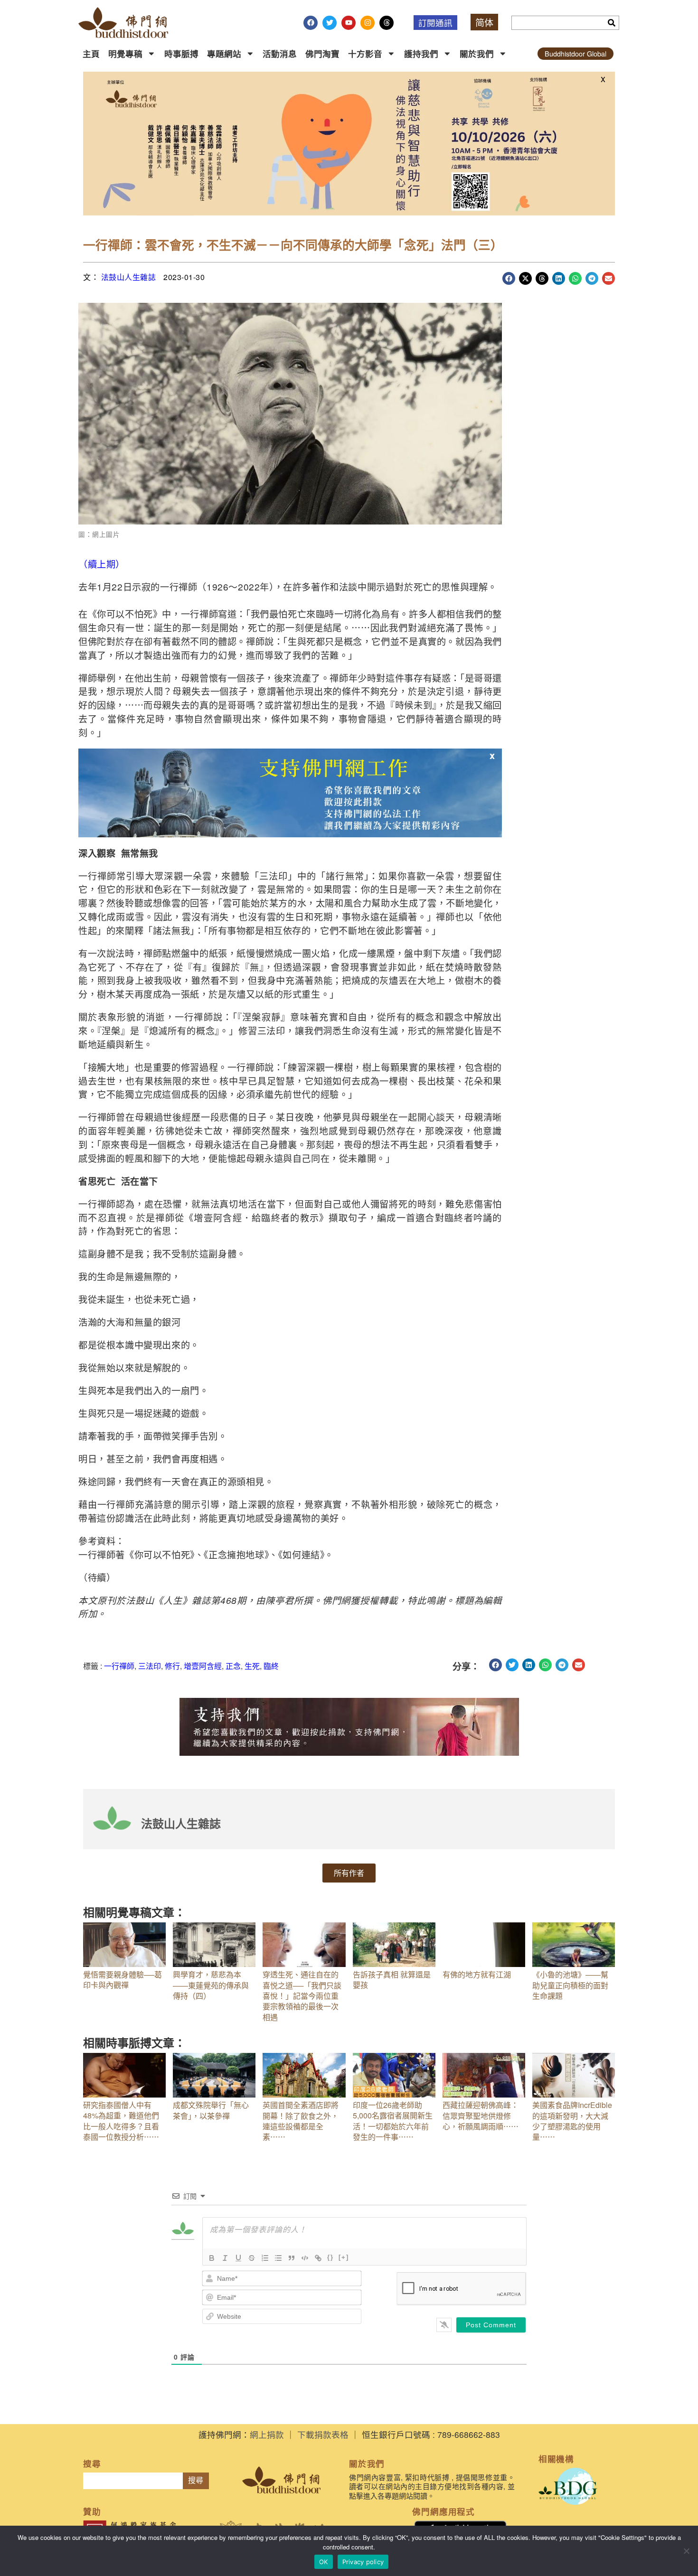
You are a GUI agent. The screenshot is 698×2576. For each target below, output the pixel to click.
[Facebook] (311, 23)
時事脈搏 (181, 53)
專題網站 (224, 53)
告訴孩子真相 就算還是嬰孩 (392, 1980)
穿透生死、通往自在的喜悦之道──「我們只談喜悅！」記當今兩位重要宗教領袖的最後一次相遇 (302, 1996)
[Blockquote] (292, 2258)
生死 (252, 1666)
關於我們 (477, 53)
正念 (233, 1666)
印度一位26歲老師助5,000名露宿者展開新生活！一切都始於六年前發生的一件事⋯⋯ (393, 2121)
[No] (686, 2551)
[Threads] (387, 23)
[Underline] (238, 2258)
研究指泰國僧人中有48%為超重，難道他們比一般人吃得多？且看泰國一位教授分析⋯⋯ (121, 2121)
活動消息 (280, 53)
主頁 (91, 53)
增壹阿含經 (203, 1666)
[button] (509, 278)
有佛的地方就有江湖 (477, 1974)
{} (330, 2257)
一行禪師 (119, 1666)
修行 (172, 1666)
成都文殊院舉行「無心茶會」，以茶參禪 (211, 2110)
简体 (484, 22)
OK (324, 2562)
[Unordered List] (278, 2258)
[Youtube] (349, 23)
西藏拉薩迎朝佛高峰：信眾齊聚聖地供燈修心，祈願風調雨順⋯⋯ (481, 2116)
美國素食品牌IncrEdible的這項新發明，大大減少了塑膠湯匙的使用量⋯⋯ (572, 2121)
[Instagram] (368, 23)
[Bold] (212, 2258)
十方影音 (365, 53)
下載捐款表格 (323, 2434)
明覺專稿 (125, 53)
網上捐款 (267, 2434)
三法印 (150, 1666)
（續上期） (102, 564)
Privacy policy (363, 2562)
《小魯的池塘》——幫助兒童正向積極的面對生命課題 (570, 1985)
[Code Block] (305, 2258)
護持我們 (421, 53)
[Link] (318, 2258)
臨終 (271, 1666)
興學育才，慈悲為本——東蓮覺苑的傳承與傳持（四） (211, 1985)
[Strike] (252, 2258)
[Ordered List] (265, 2258)
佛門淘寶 (322, 53)
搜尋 (196, 2480)
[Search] (612, 23)
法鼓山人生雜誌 (129, 277)
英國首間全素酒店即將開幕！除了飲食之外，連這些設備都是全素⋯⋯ (301, 2121)
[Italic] (225, 2258)
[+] (344, 2257)
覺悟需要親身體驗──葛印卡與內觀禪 (123, 1980)
